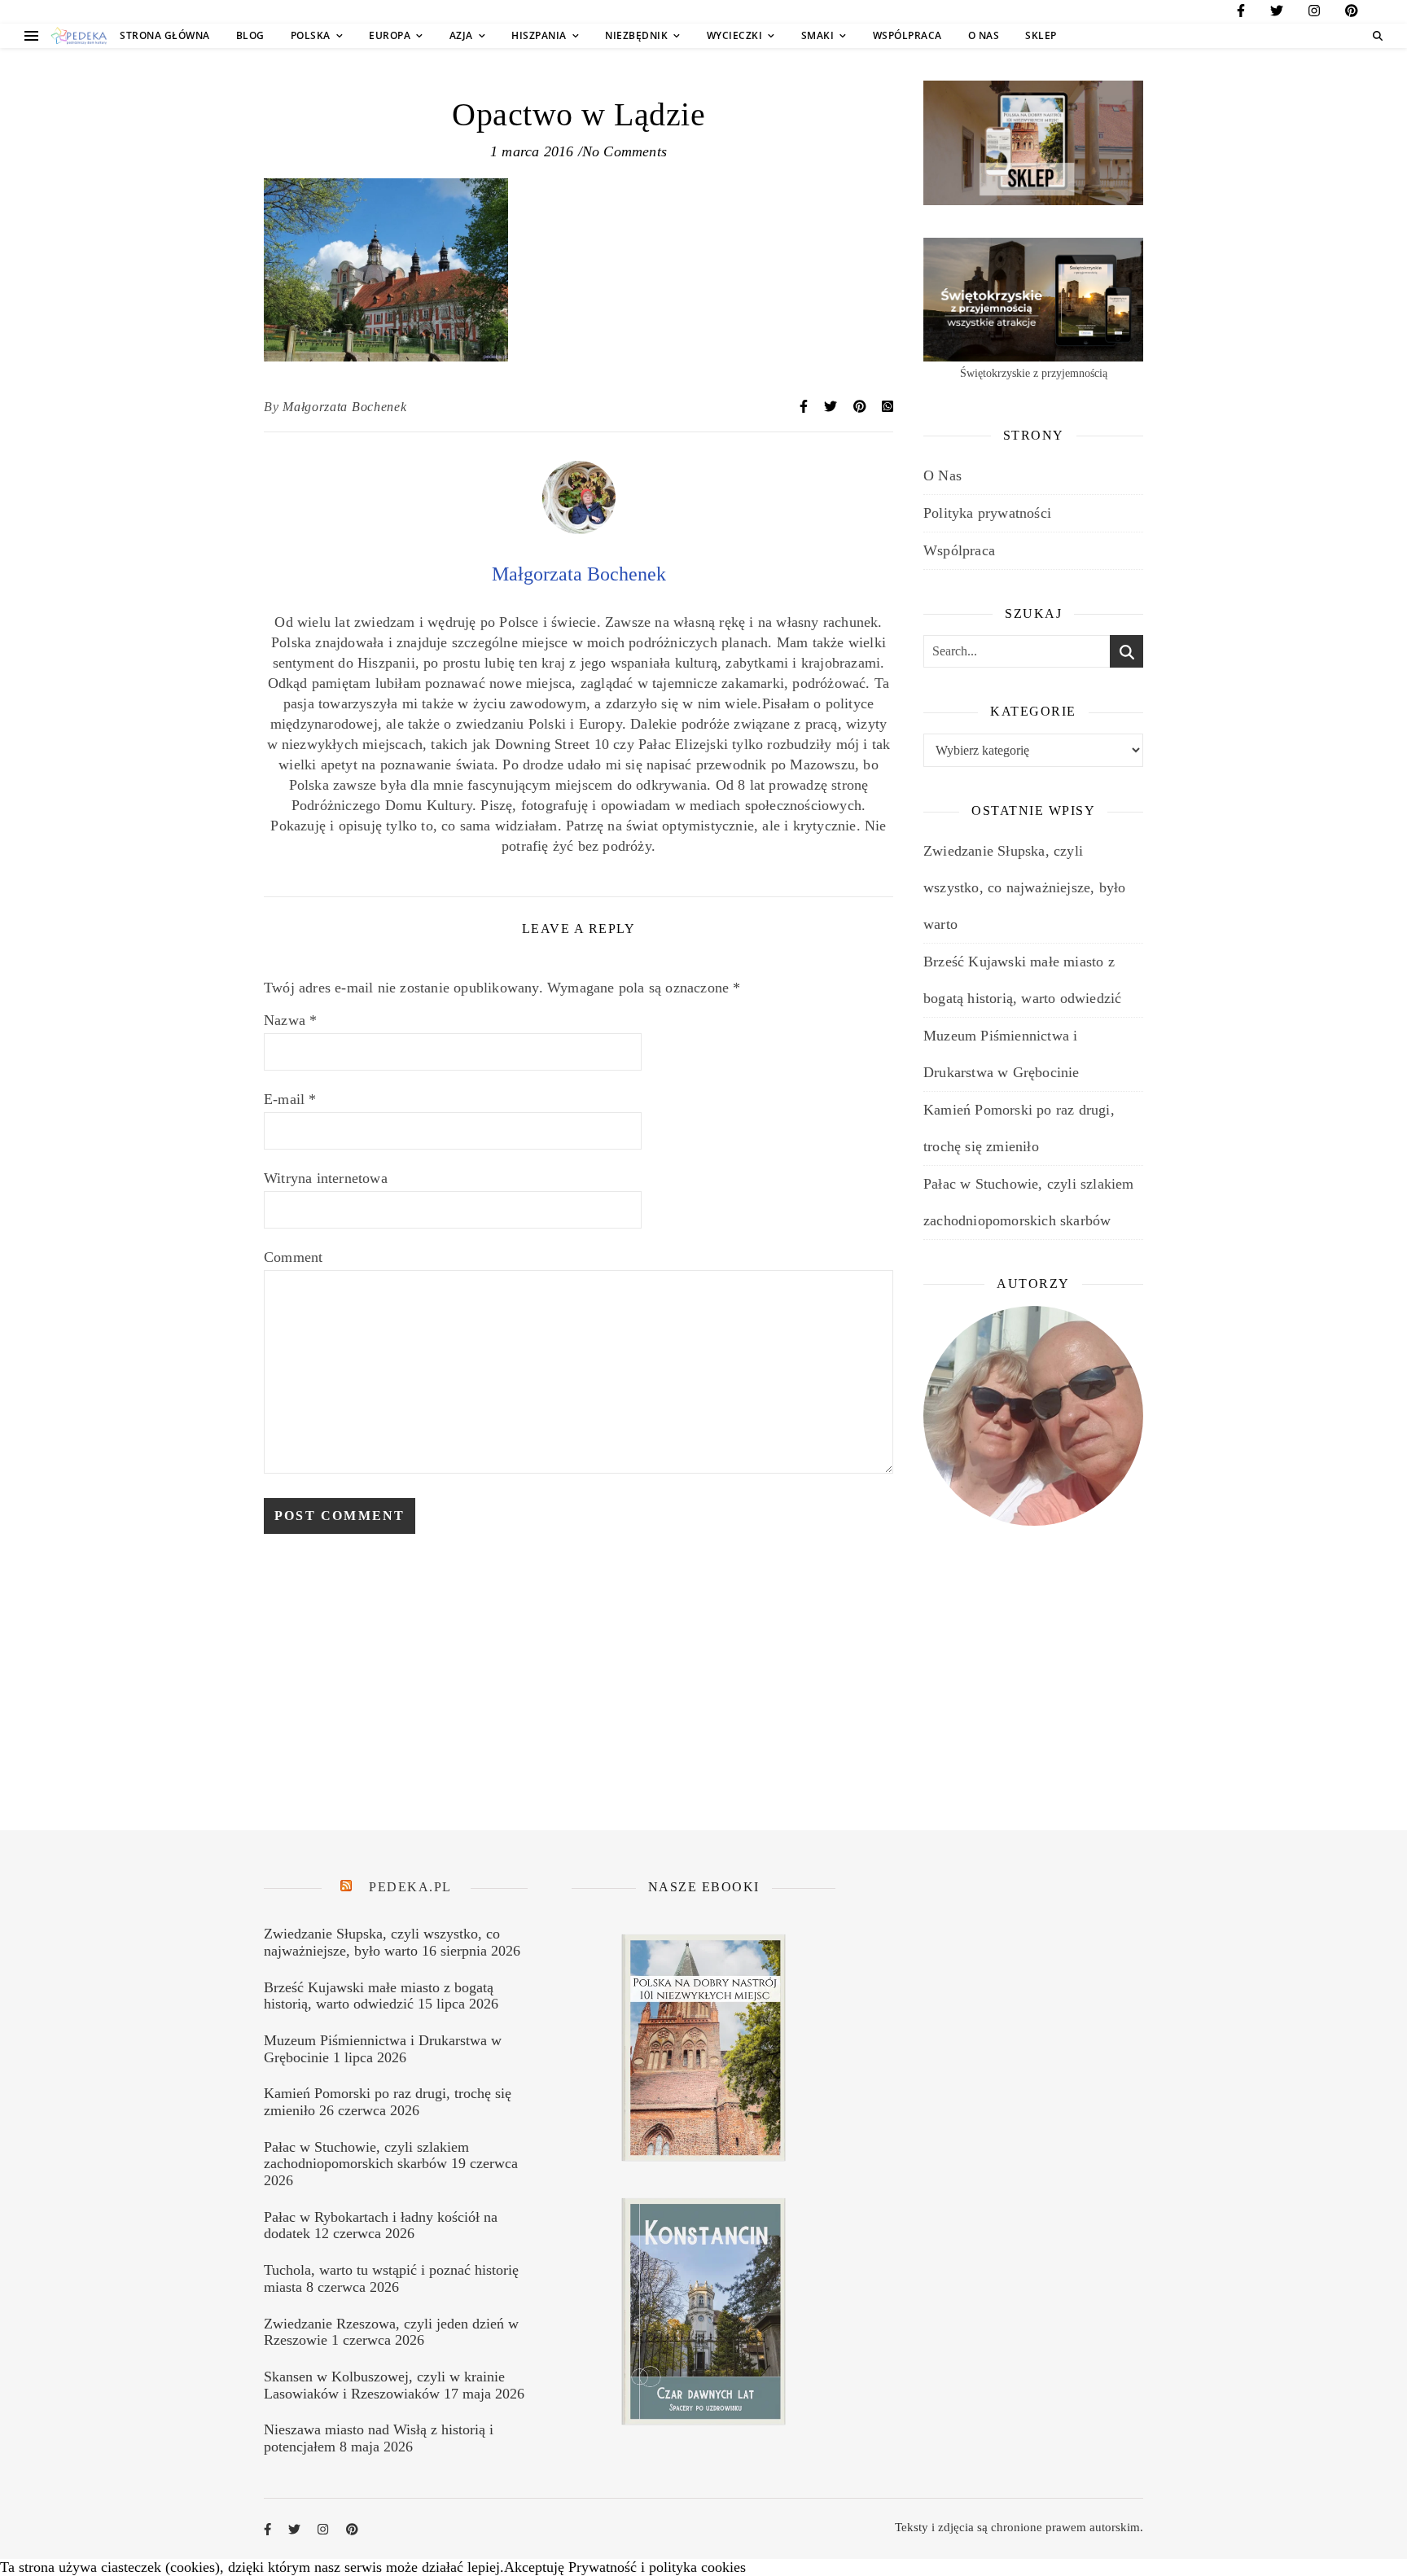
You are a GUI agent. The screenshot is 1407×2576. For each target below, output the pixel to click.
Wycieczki (735, 35)
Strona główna (165, 35)
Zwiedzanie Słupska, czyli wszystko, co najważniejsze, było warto (1024, 887)
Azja (461, 35)
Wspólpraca (907, 35)
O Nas (984, 35)
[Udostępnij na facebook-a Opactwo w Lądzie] (805, 407)
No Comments (625, 151)
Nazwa (290, 1020)
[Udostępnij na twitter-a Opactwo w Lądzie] (832, 407)
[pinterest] (1352, 13)
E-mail (290, 1099)
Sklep (1041, 35)
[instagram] (1314, 13)
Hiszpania (539, 35)
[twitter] (1277, 13)
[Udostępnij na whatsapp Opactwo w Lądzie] (888, 407)
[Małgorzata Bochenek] (579, 529)
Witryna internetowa (326, 1178)
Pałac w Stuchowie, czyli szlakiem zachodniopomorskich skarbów (366, 2155)
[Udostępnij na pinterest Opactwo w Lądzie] (861, 407)
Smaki (818, 35)
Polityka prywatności (987, 513)
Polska (311, 35)
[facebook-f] (1241, 13)
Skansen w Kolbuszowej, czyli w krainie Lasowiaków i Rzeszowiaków (384, 2385)
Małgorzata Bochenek (344, 407)
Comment (293, 1257)
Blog (250, 35)
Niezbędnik (636, 35)
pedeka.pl (410, 1887)
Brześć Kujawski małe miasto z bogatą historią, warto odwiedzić (379, 1996)
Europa (390, 35)
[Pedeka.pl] (79, 36)
